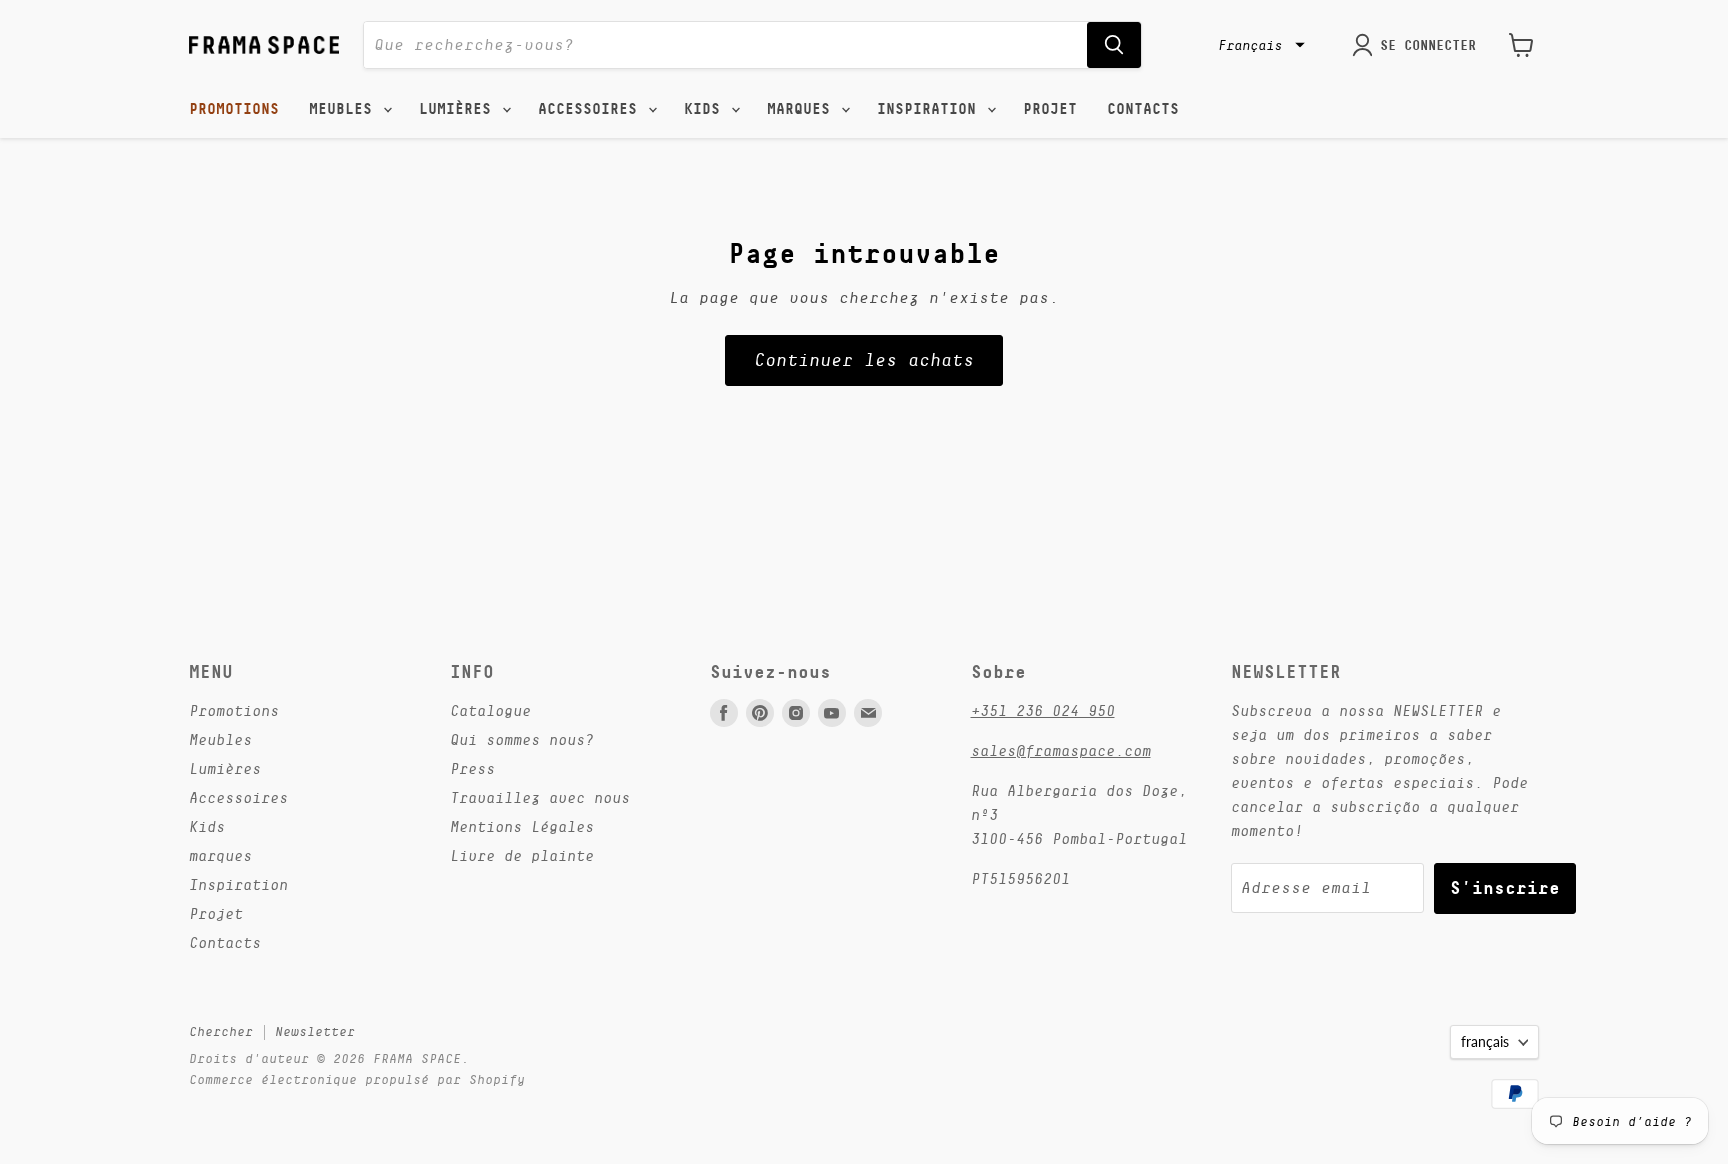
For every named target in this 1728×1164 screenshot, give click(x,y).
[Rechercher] (1114, 45)
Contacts (1143, 109)
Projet (1050, 109)
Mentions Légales (522, 826)
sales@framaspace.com (1061, 750)
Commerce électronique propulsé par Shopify (357, 1079)
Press (472, 768)
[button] (1259, 45)
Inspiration (931, 109)
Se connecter (1428, 45)
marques (803, 109)
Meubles (345, 109)
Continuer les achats (864, 360)
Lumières (459, 109)
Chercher (221, 1031)
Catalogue (490, 710)
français (1485, 1041)
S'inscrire (1505, 887)
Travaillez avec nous (540, 797)
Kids (706, 109)
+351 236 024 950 (1043, 710)
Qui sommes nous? (522, 739)
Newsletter (315, 1031)
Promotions (234, 109)
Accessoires (592, 109)
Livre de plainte (522, 855)
